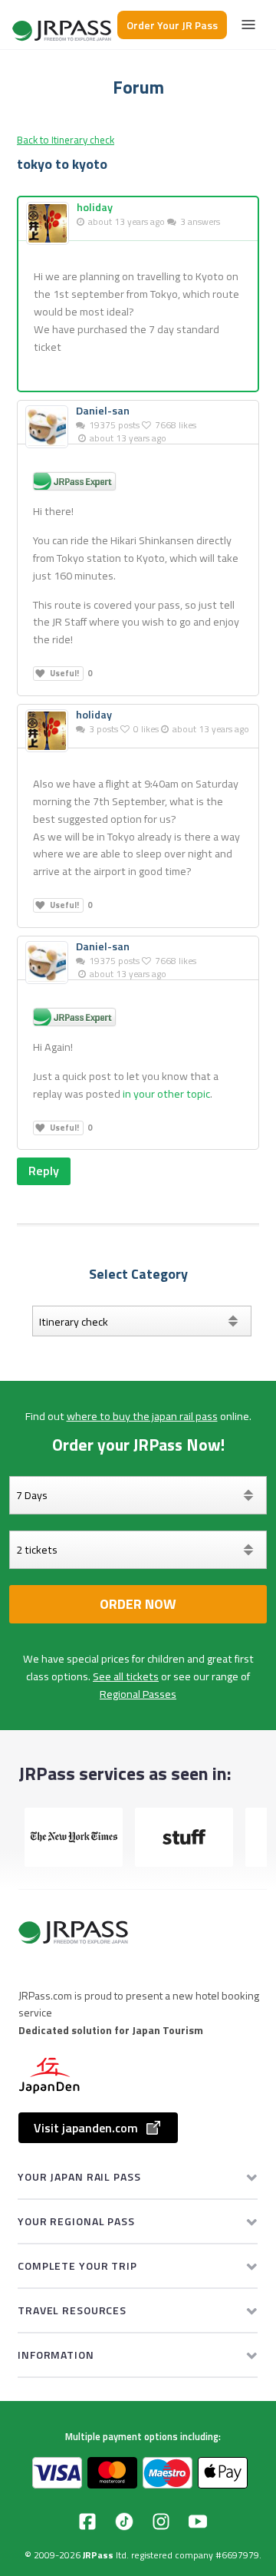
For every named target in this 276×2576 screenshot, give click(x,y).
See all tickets (126, 1676)
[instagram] (161, 2522)
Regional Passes (138, 1694)
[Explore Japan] (63, 25)
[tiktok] (124, 2522)
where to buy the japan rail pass (142, 1416)
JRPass (98, 2555)
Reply (44, 1171)
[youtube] (198, 2522)
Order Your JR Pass (172, 25)
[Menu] (248, 25)
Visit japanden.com (86, 2128)
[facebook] (87, 2522)
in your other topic (166, 1094)
